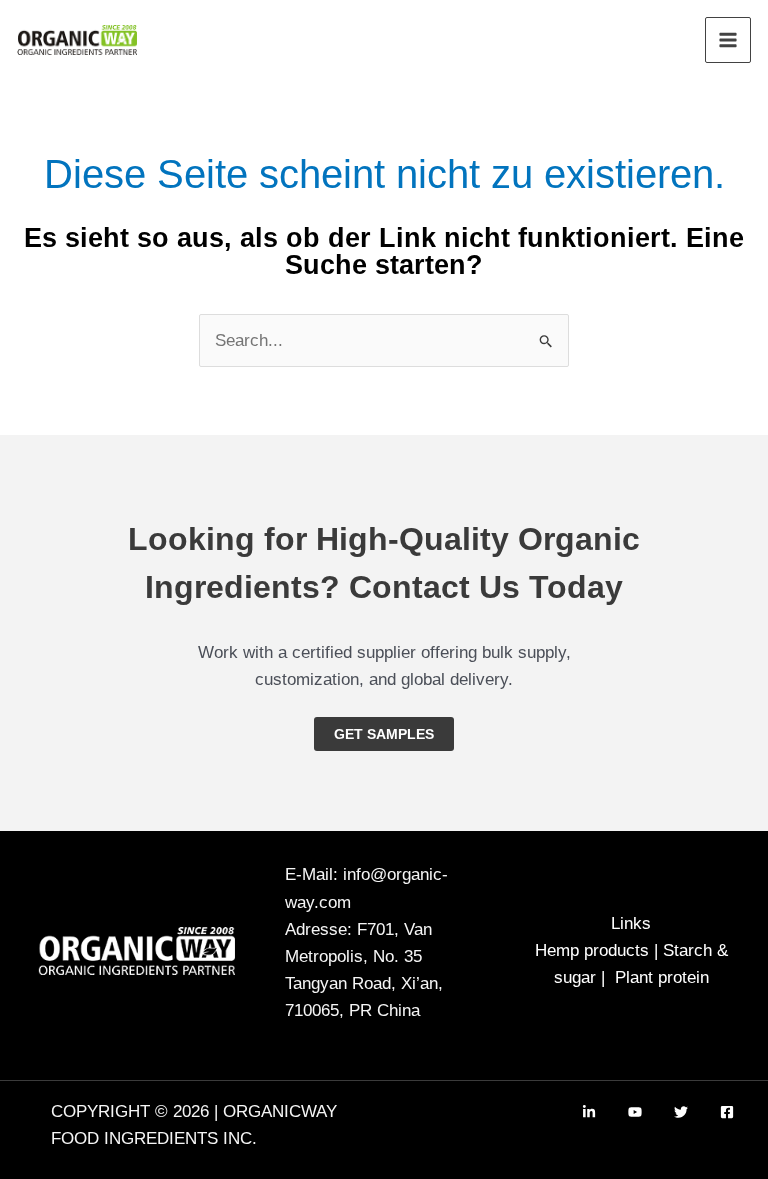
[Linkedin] (589, 1112)
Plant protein (662, 977)
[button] (384, 734)
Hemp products (592, 950)
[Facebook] (727, 1112)
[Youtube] (635, 1112)
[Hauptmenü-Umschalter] (728, 40)
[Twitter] (681, 1112)
